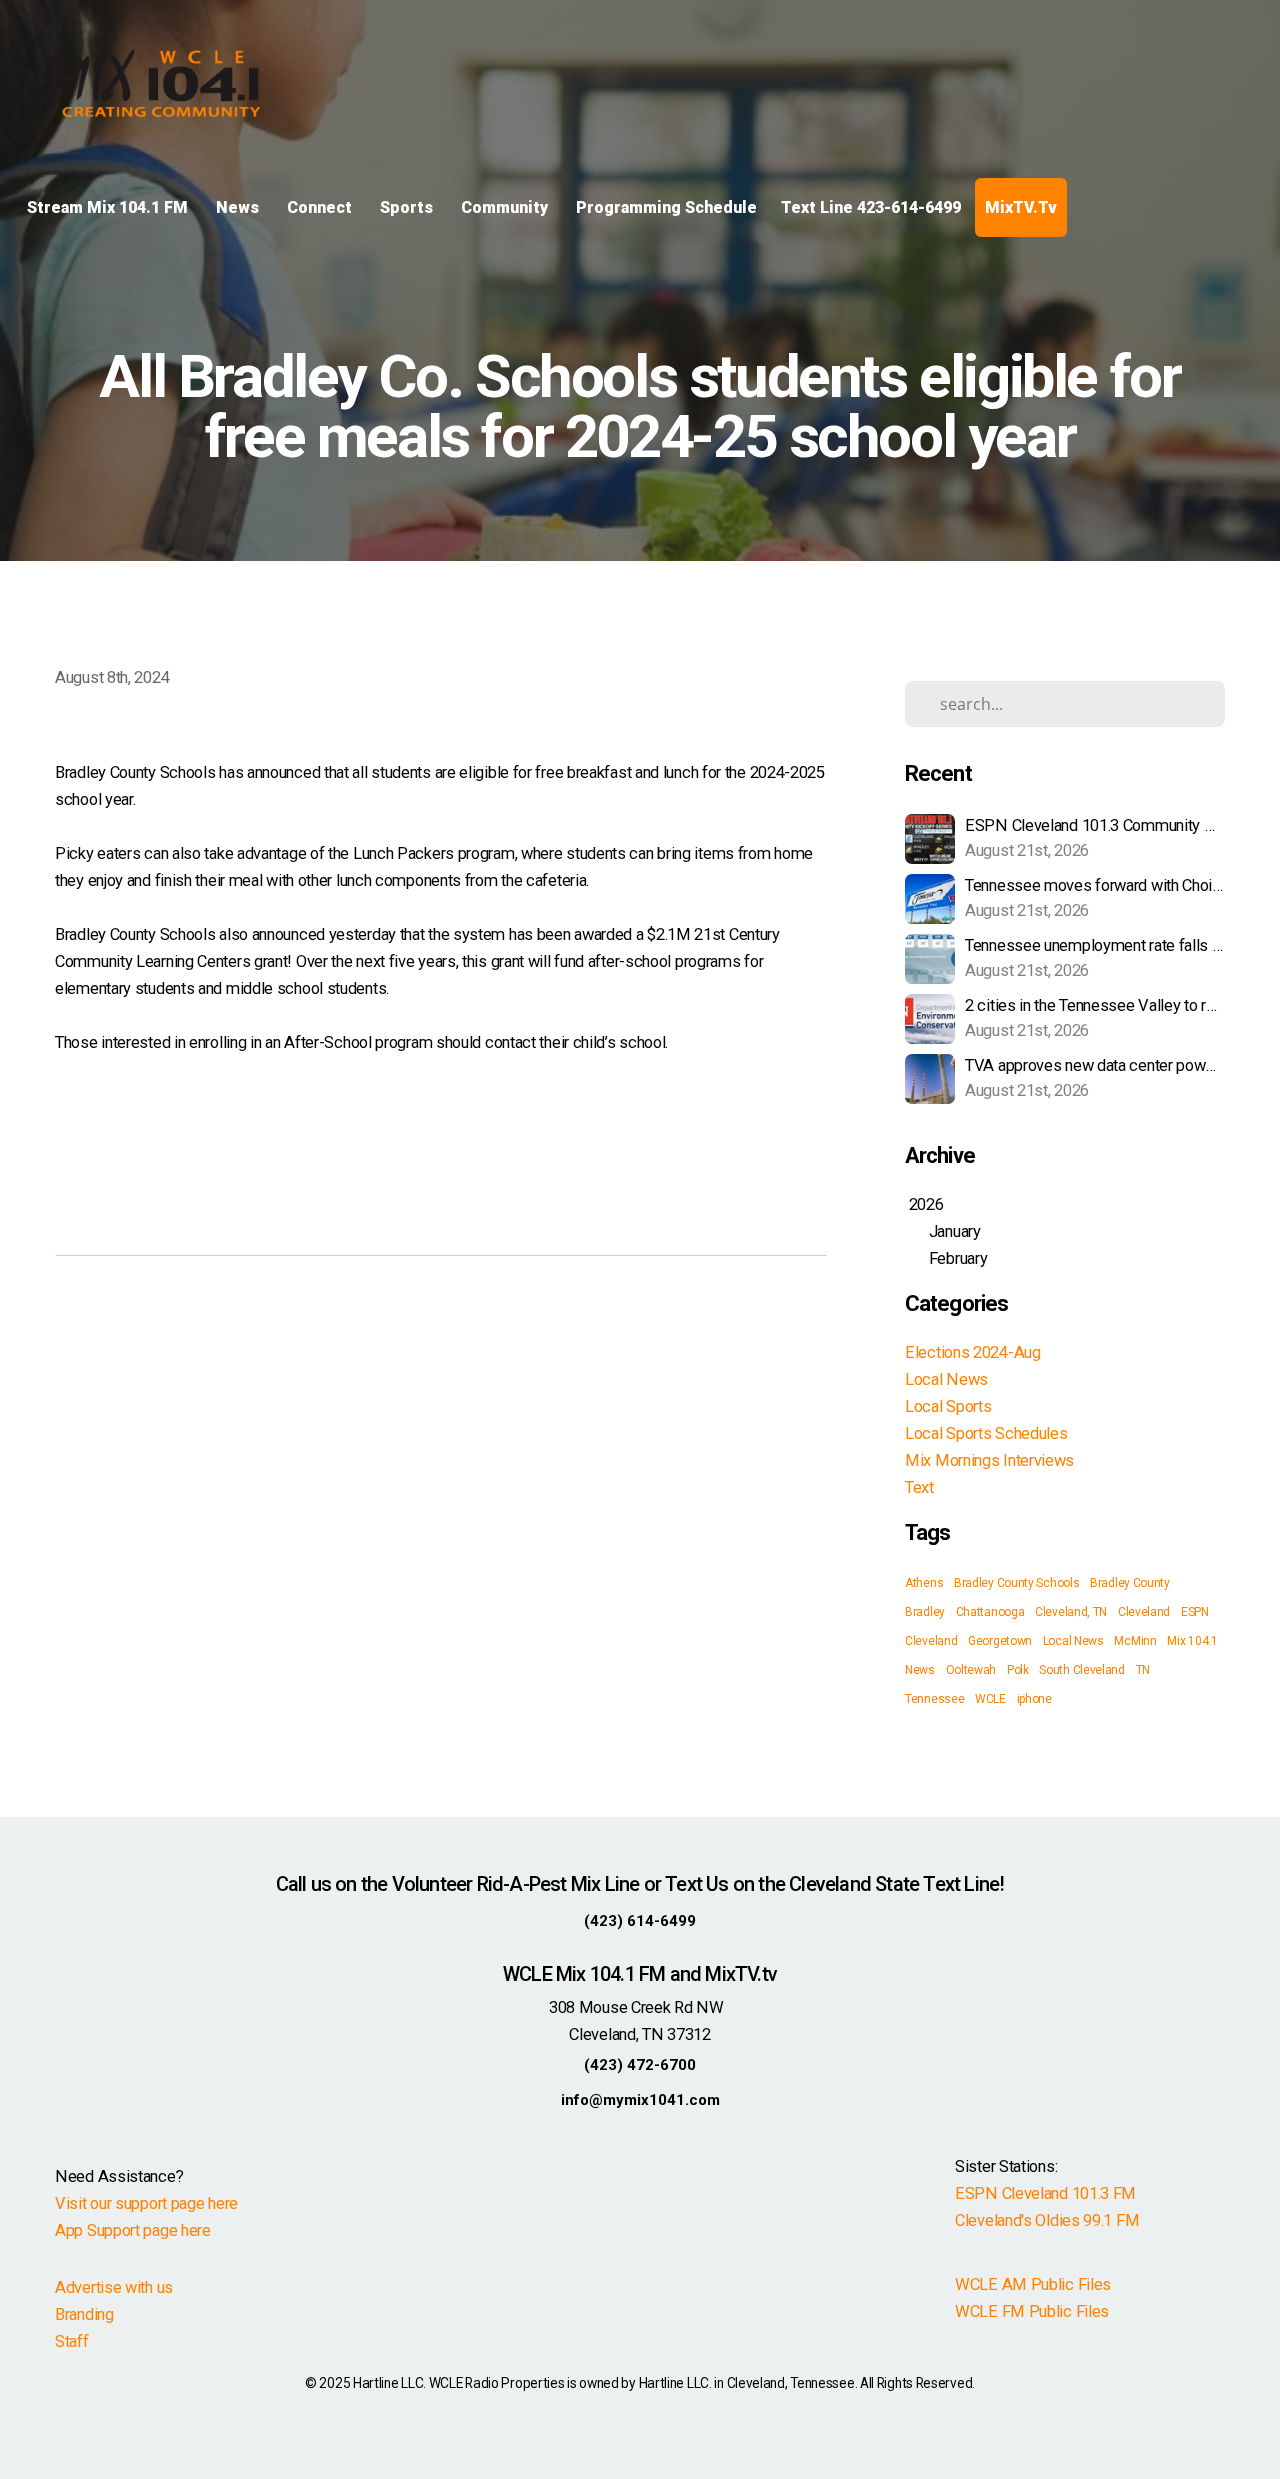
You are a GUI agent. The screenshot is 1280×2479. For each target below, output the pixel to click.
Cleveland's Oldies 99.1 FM (1047, 2220)
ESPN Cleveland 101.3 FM (1045, 2193)
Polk (1018, 1670)
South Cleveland (1082, 1670)
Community (506, 207)
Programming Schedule (666, 207)
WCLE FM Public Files (1032, 2311)
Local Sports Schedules (986, 1433)
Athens (924, 1583)
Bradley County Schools (1016, 1583)
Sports (408, 207)
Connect (321, 207)
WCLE (990, 1699)
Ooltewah (971, 1670)
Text (919, 1487)
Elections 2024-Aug (973, 1352)
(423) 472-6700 (640, 2065)
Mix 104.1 (1192, 1641)
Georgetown (1000, 1641)
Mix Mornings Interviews (989, 1460)
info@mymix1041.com (640, 2100)
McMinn (1135, 1641)
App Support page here (133, 2230)
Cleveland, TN (1071, 1612)
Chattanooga (990, 1612)
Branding (84, 2314)
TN (1143, 1670)
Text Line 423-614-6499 (871, 207)
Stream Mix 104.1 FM (109, 207)
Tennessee (934, 1699)
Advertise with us (114, 2287)
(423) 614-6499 (640, 1921)
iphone (1034, 1699)
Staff (72, 2341)
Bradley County (1130, 1583)
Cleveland (1144, 1612)
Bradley (925, 1612)
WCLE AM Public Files (1033, 2284)
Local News (946, 1379)
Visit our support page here (146, 2203)
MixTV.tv (1021, 207)
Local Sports (948, 1406)
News (239, 207)
